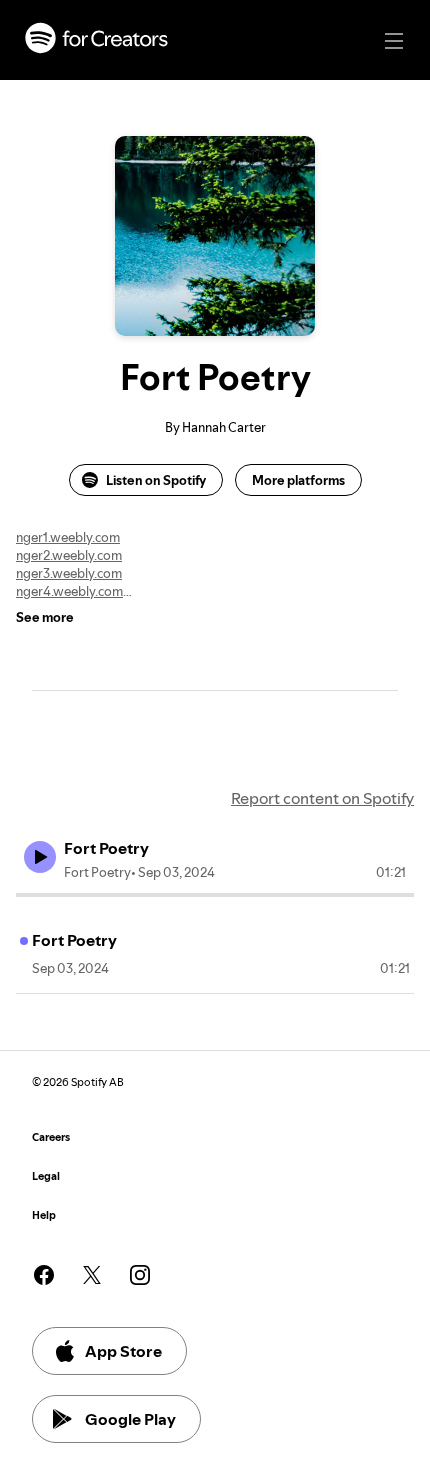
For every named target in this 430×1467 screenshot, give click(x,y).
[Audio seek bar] (215, 895)
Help (44, 1215)
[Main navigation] (394, 41)
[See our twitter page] (92, 1275)
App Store (123, 1351)
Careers (51, 1137)
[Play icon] (40, 857)
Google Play (130, 1419)
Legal (46, 1176)
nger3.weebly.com (69, 573)
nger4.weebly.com (69, 591)
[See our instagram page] (140, 1275)
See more (45, 617)
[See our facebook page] (44, 1275)
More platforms (298, 480)
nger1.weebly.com (68, 537)
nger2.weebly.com (69, 555)
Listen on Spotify (156, 480)
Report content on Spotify (322, 798)
